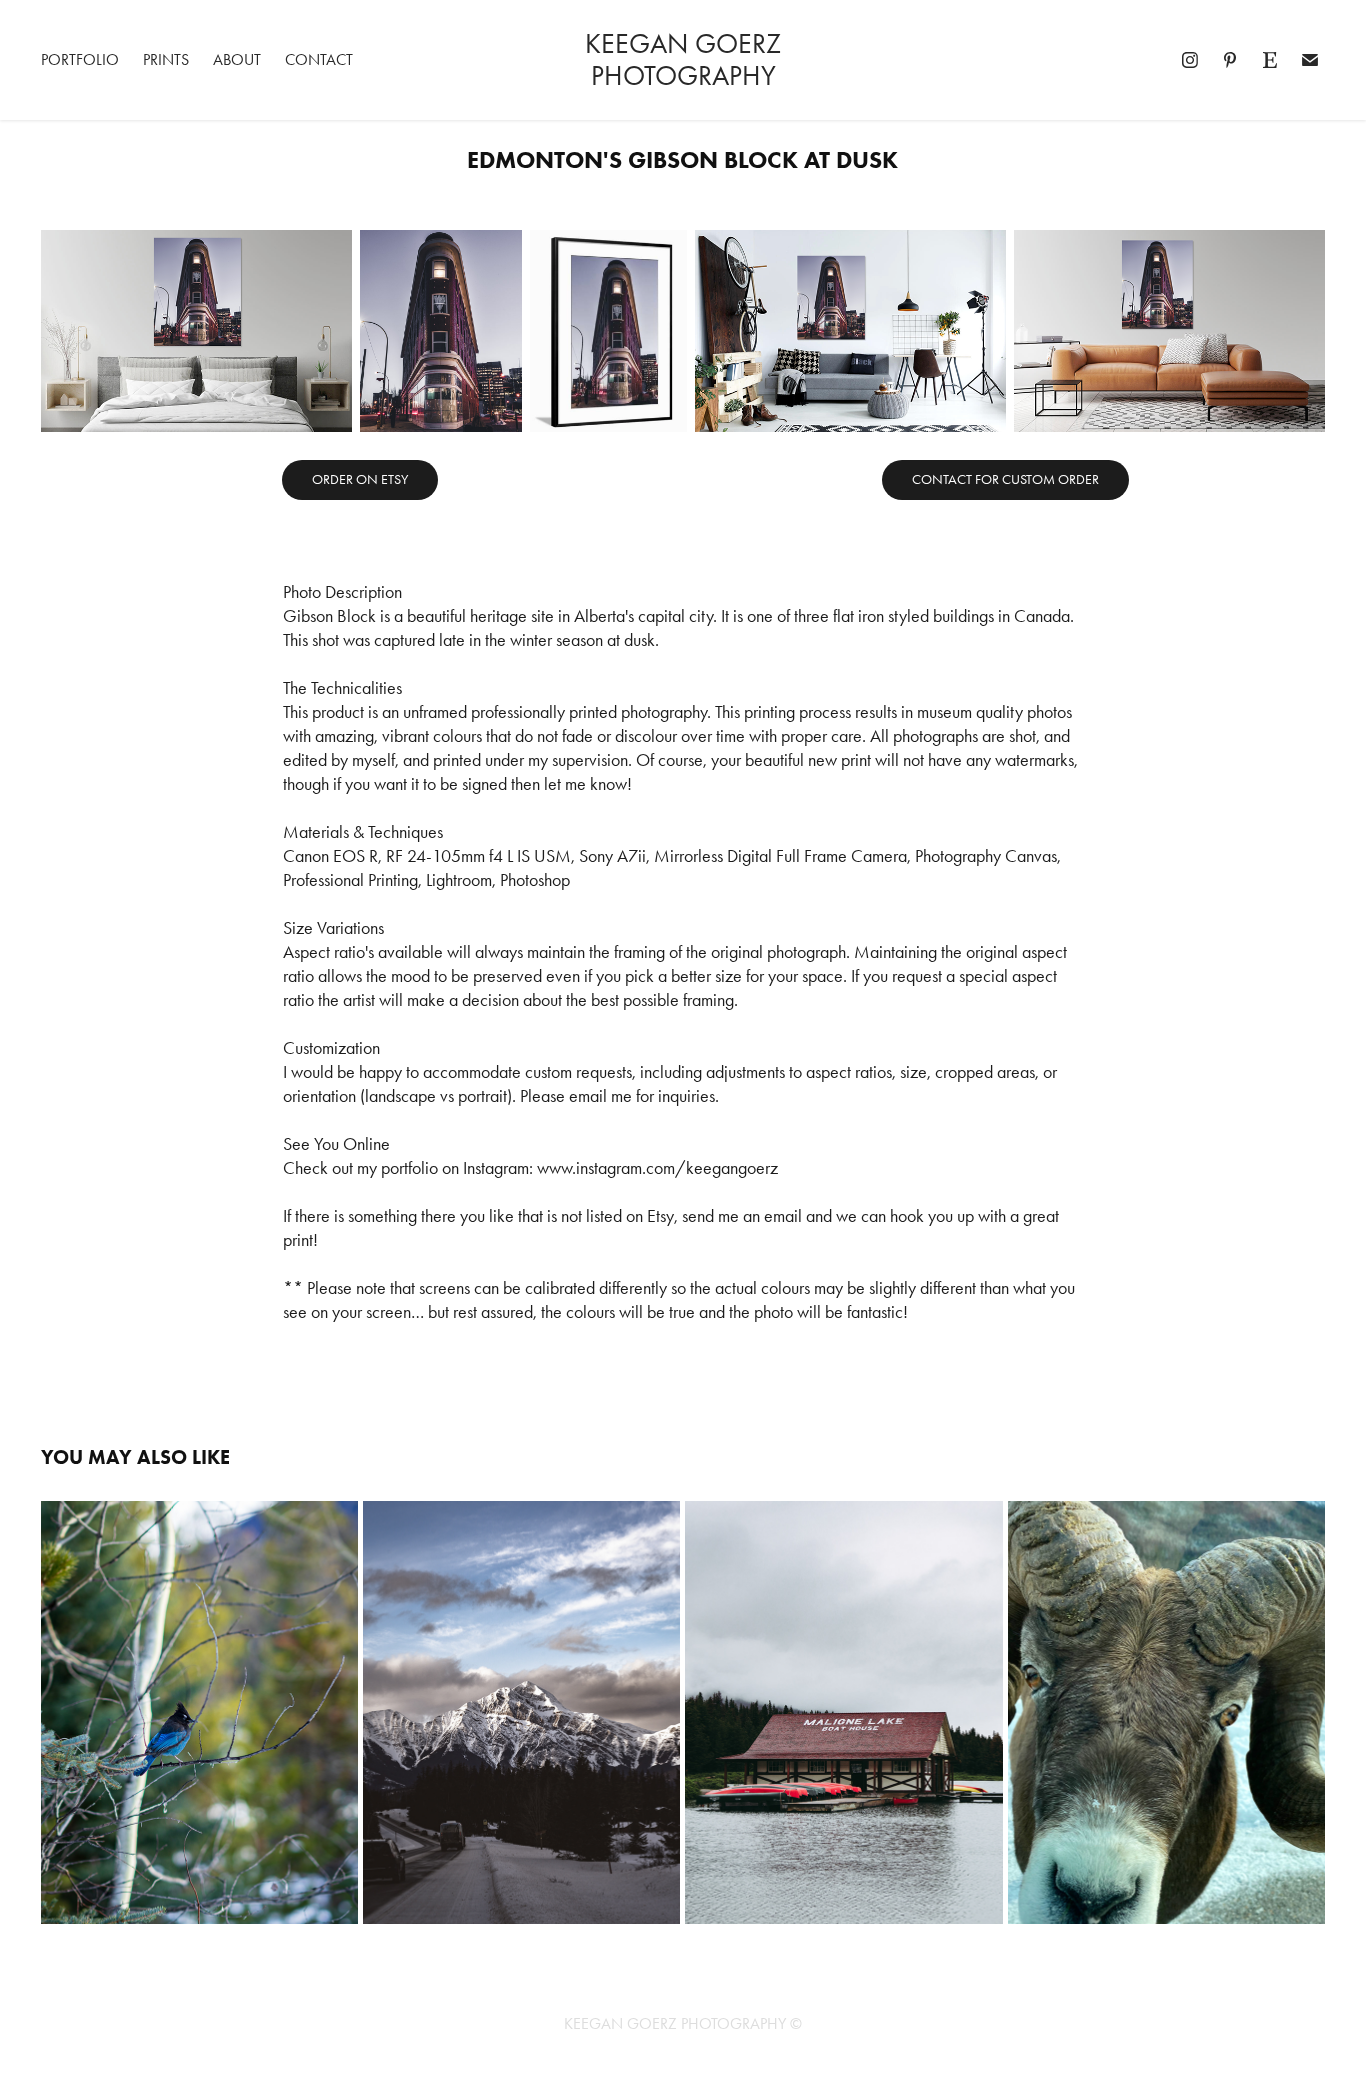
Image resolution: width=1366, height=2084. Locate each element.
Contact (319, 59)
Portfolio (80, 59)
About (237, 59)
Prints (166, 59)
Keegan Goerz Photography (686, 59)
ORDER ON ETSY (360, 479)
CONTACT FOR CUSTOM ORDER (1005, 479)
